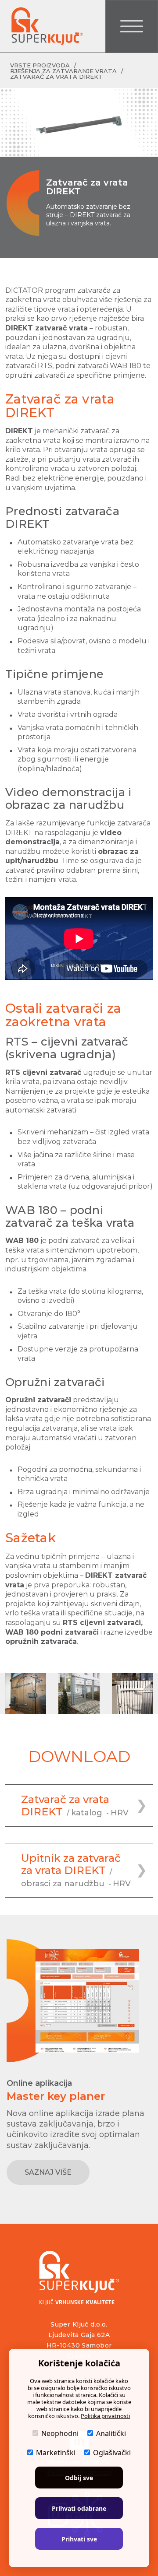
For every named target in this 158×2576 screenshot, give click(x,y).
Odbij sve (79, 2478)
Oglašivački (112, 2453)
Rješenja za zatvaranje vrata (63, 71)
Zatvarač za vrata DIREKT (56, 77)
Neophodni (60, 2433)
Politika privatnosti (105, 2416)
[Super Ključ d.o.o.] (79, 2278)
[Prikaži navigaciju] (132, 26)
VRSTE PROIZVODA (40, 65)
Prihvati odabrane (79, 2508)
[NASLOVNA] (46, 26)
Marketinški (56, 2453)
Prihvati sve (79, 2539)
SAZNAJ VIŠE (48, 2172)
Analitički (111, 2433)
